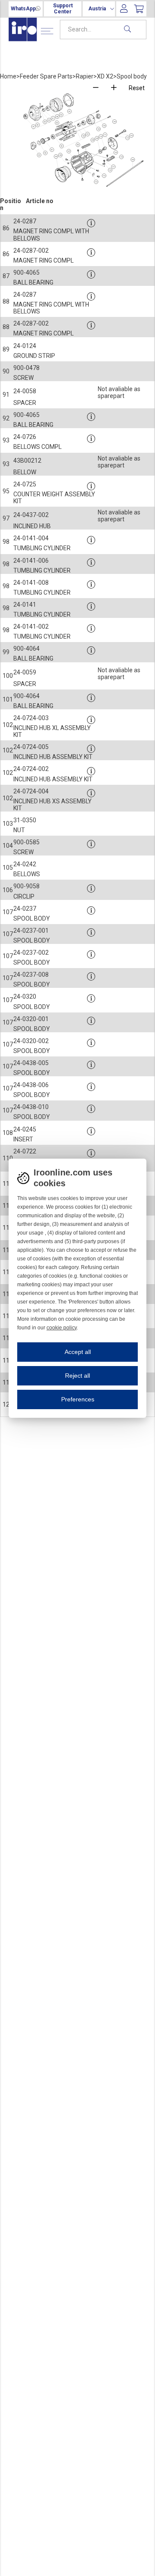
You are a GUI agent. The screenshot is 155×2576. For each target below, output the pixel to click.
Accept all (78, 1352)
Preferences (78, 1399)
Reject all (77, 1376)
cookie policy (62, 1328)
